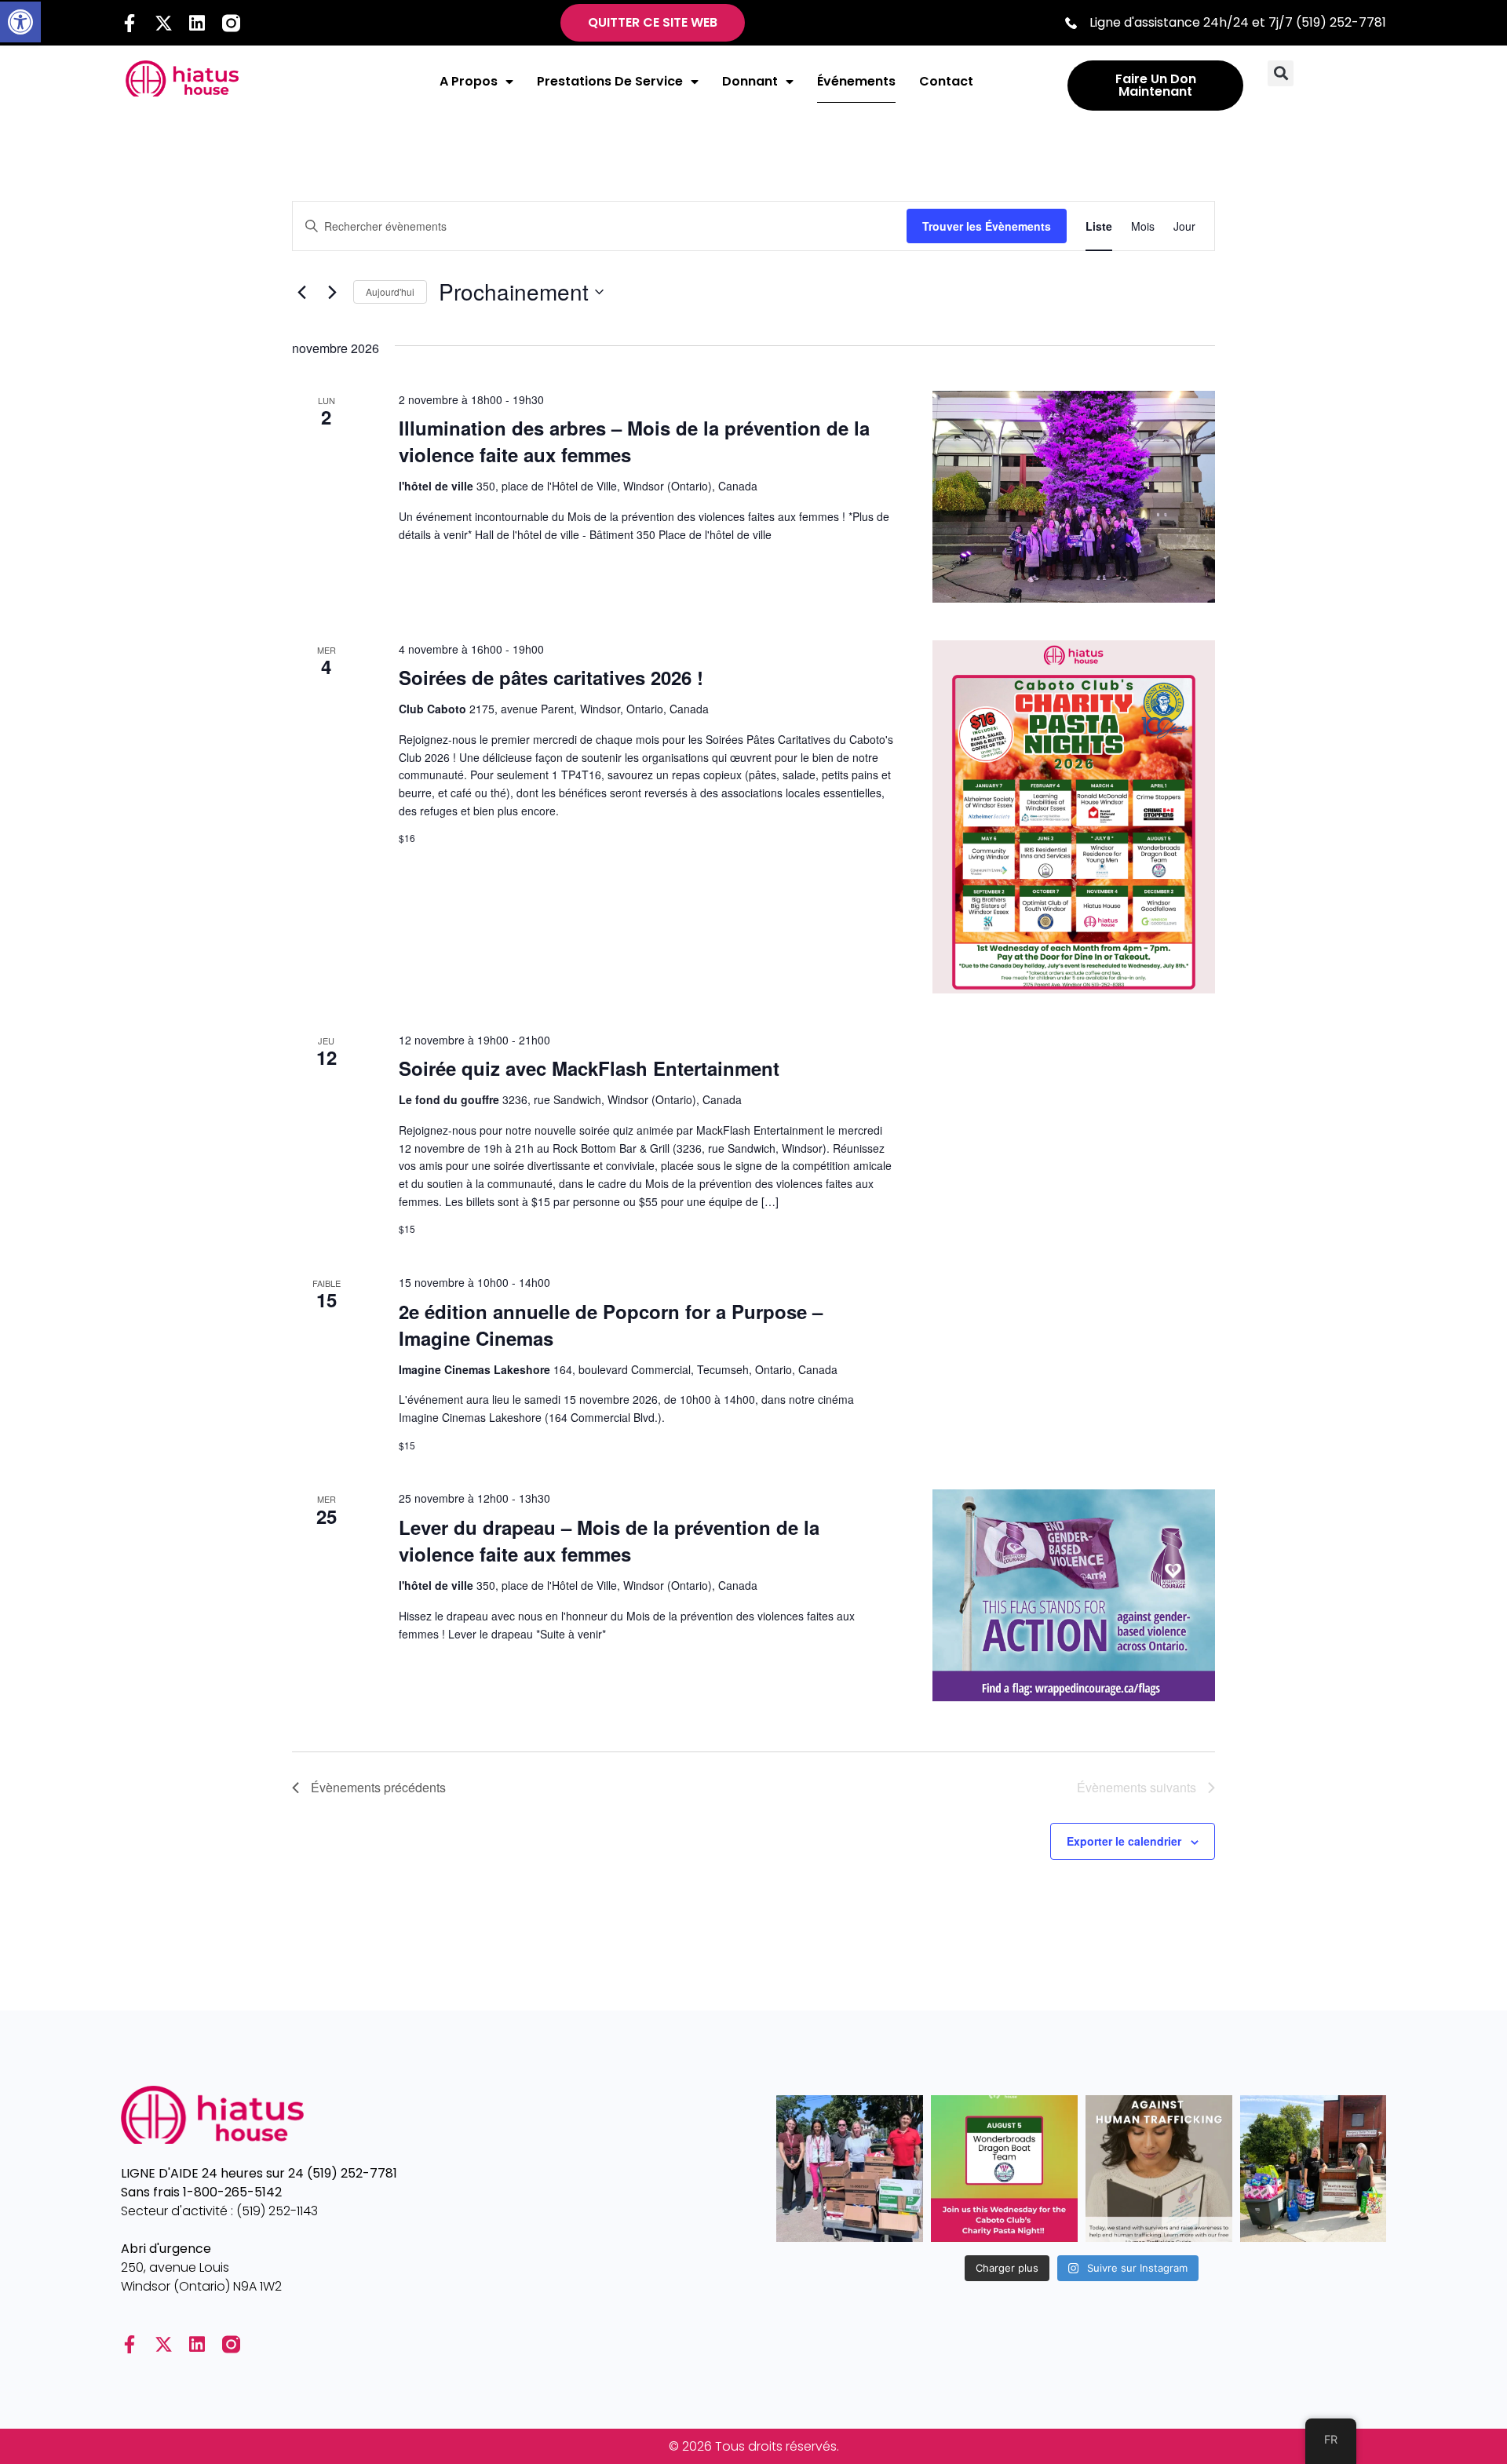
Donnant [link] (750, 81)
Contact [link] (946, 81)
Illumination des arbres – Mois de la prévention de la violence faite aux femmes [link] (634, 441)
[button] (1281, 73)
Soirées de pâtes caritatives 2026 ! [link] (551, 677)
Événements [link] (856, 81)
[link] (20, 22)
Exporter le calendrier (1124, 1841)
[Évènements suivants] (332, 292)
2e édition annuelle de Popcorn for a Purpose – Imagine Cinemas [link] (611, 1325)
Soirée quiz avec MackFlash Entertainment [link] (589, 1068)
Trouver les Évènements (987, 226)
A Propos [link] (469, 81)
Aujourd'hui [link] (390, 292)
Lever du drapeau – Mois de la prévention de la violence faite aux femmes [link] (609, 1540)
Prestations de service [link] (610, 81)
